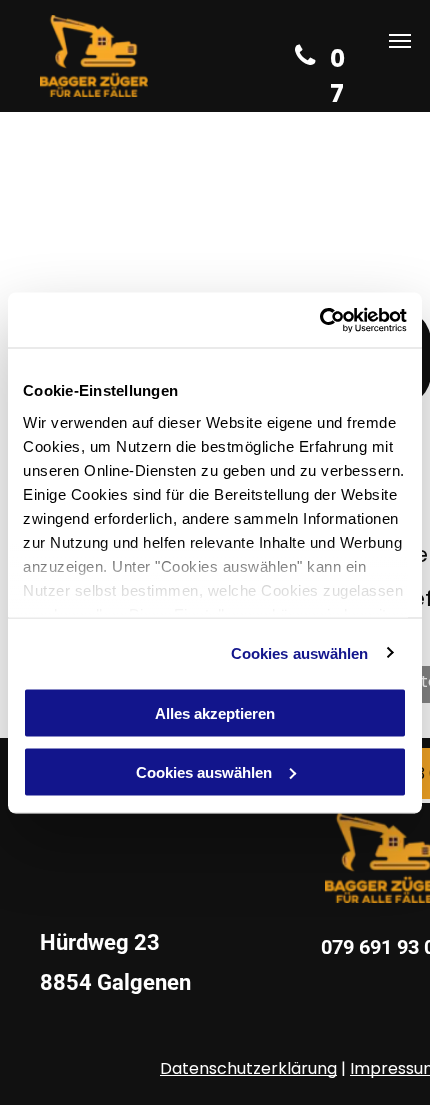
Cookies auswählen (300, 652)
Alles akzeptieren (215, 713)
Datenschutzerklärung (248, 1068)
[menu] (400, 41)
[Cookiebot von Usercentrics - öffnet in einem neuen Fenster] (319, 320)
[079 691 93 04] (303, 55)
